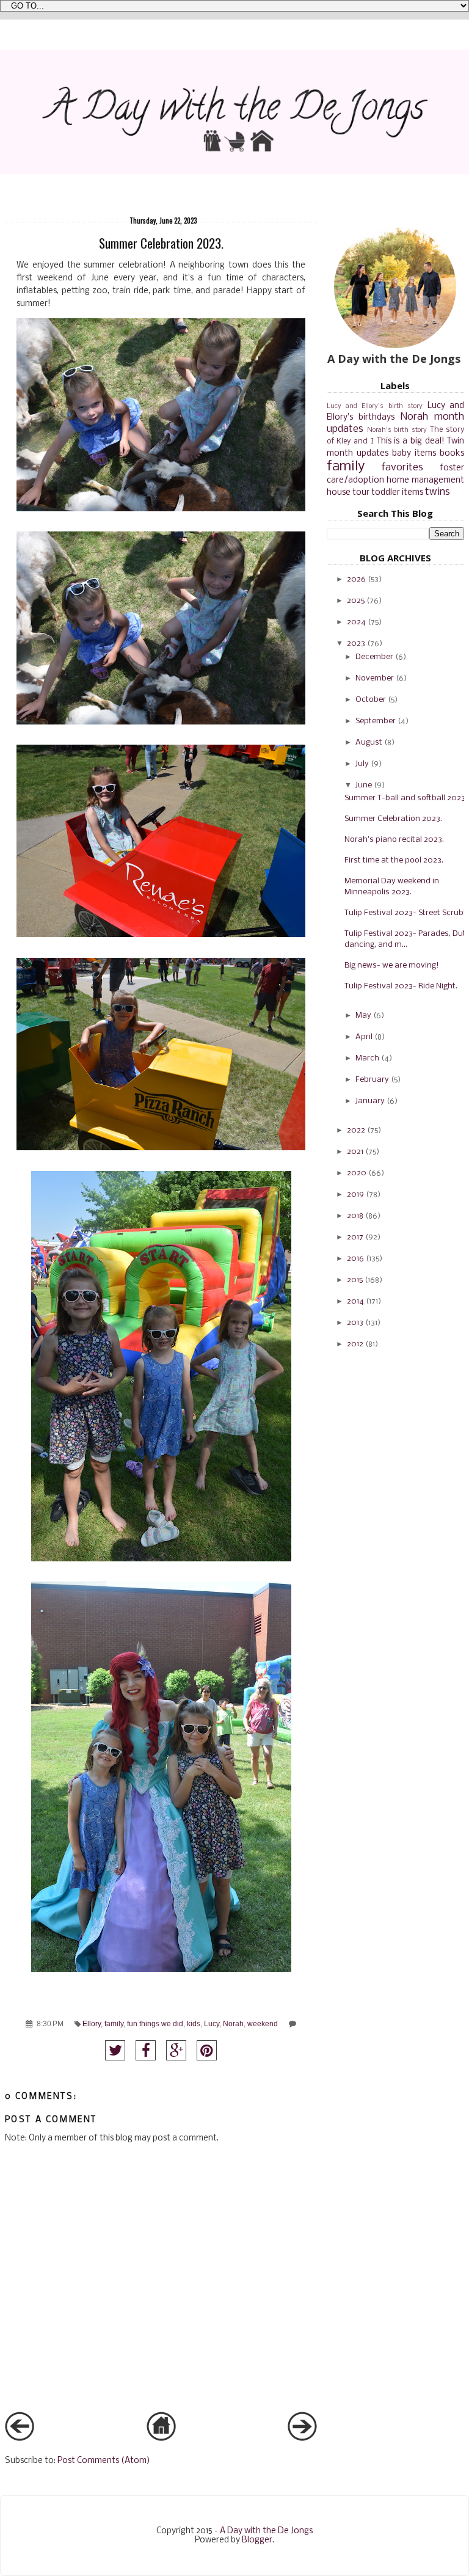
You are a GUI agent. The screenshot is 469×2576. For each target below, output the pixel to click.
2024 (356, 622)
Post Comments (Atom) (104, 2461)
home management (425, 480)
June (364, 785)
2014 (355, 1301)
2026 (356, 579)
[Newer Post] (20, 2439)
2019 (355, 1195)
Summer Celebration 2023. (393, 819)
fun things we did (155, 2023)
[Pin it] (207, 2050)
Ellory (92, 2023)
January (370, 1101)
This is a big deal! (411, 441)
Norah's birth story (397, 430)
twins (438, 492)
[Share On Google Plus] (176, 2050)
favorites (402, 468)
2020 (357, 1173)
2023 (356, 644)
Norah (233, 2023)
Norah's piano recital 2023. (394, 840)
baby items (414, 454)
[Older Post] (302, 2439)
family (114, 2023)
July (362, 764)
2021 (355, 1152)
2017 (355, 1237)
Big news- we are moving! (392, 965)
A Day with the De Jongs (266, 2531)
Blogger (257, 2540)
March (367, 1058)
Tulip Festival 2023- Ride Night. (401, 986)
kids (194, 2023)
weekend (263, 2023)
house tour (348, 493)
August (369, 743)
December (374, 657)
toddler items (397, 493)
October (371, 700)
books (452, 454)
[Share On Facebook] (146, 2050)
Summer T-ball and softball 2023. (406, 798)
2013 (355, 1323)
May (363, 1016)
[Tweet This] (115, 2050)
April (364, 1037)
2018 (355, 1216)
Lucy (212, 2023)
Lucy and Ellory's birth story (375, 406)
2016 (355, 1259)
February (372, 1080)
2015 (355, 1280)
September (376, 721)
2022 (356, 1130)
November (375, 678)
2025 (356, 601)
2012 (355, 1344)
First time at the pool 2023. (394, 860)
